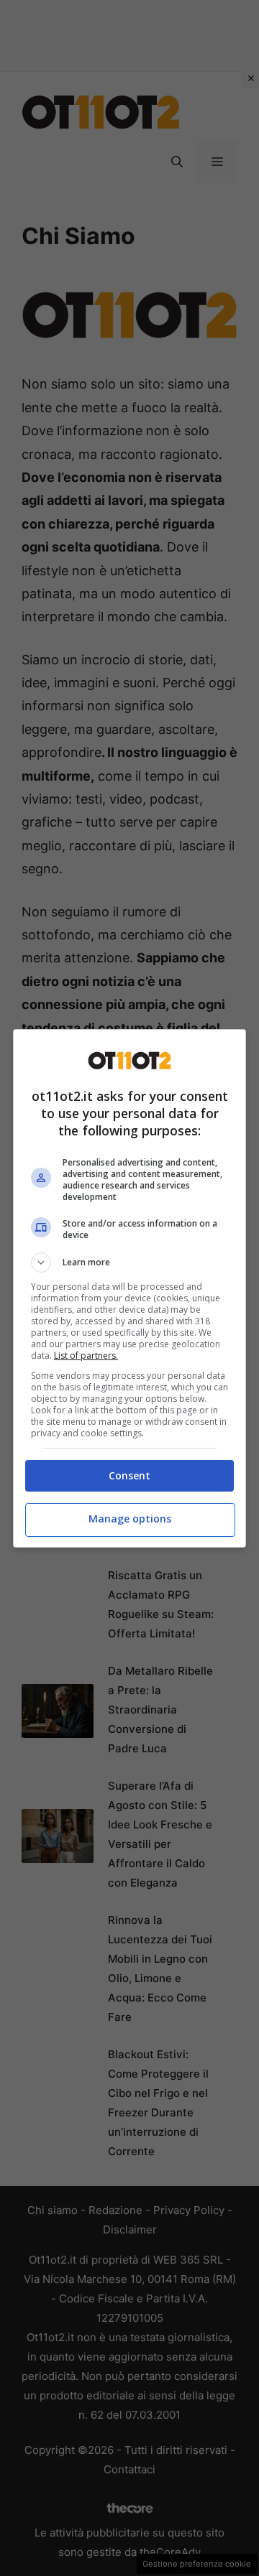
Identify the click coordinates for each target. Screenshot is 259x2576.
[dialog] (129, 1288)
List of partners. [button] (86, 1356)
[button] (129, 1263)
